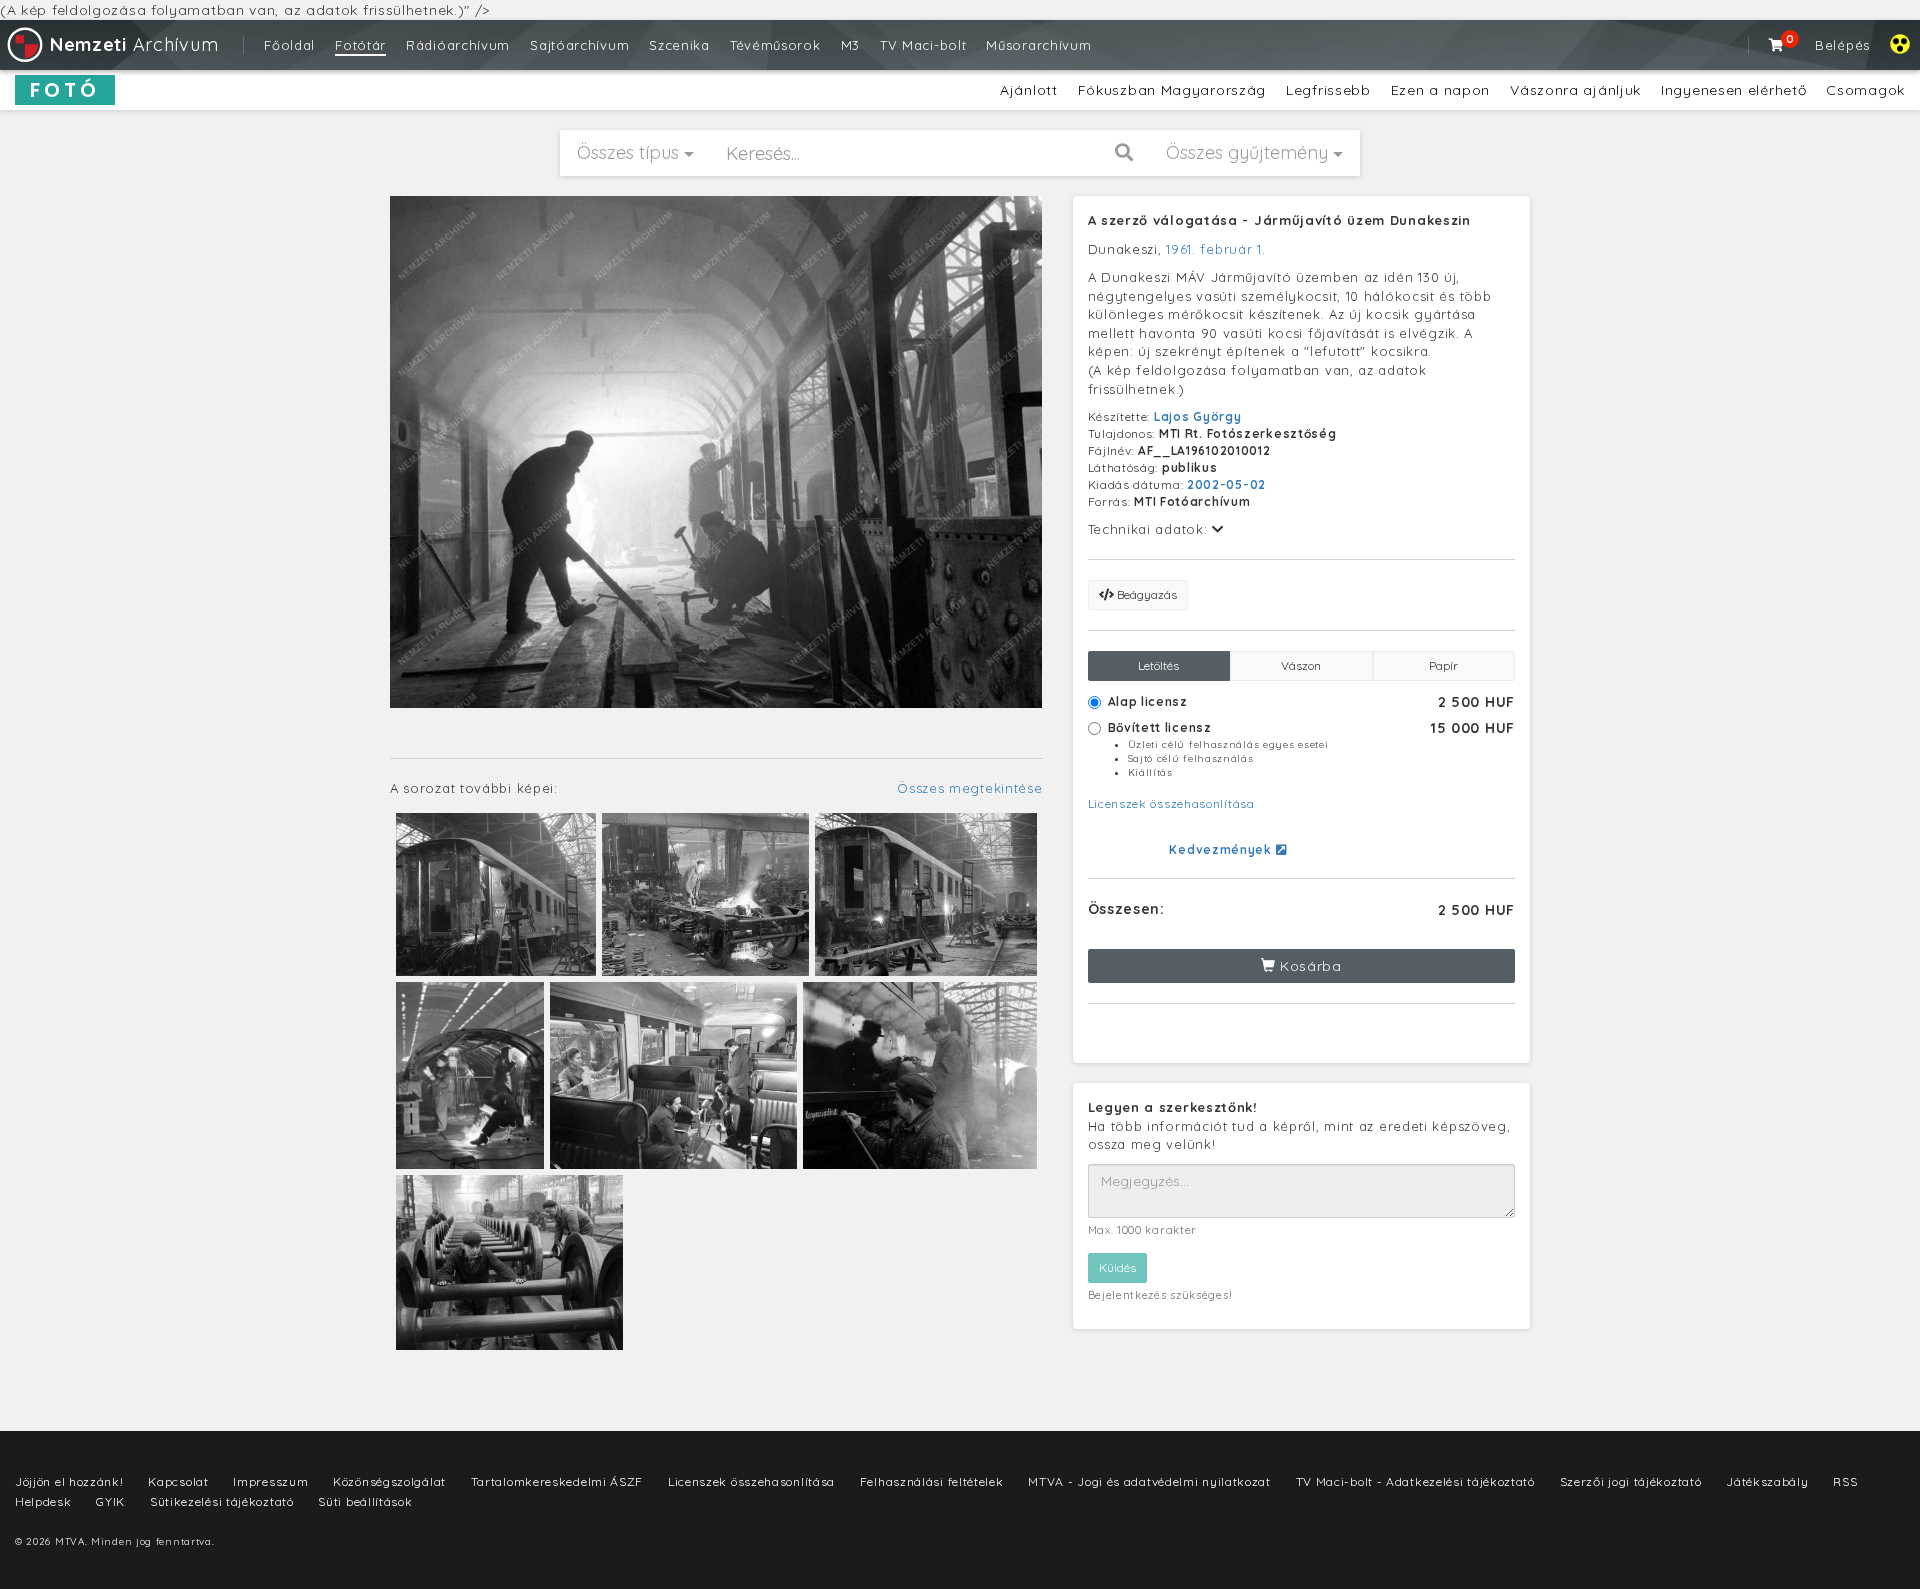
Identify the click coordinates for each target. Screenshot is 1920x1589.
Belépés (1842, 45)
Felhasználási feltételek (932, 1481)
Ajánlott (1029, 90)
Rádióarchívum (458, 45)
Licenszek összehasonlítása (1171, 803)
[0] (1777, 45)
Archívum (134, 44)
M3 (850, 45)
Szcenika (679, 45)
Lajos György (1197, 416)
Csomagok (1865, 90)
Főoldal (289, 45)
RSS (1845, 1481)
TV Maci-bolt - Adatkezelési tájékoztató (1415, 1481)
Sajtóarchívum (579, 45)
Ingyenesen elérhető (1733, 90)
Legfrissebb (1328, 90)
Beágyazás (1145, 594)
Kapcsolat (178, 1481)
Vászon (1301, 665)
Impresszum (270, 1481)
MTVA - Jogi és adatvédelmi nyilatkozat (1149, 1481)
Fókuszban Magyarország (1172, 90)
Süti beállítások (365, 1501)
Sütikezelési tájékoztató (222, 1501)
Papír (1443, 665)
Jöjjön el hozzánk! (69, 1481)
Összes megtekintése (969, 788)
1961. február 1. (1215, 249)
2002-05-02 (1226, 484)
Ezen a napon (1440, 90)
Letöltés (1158, 665)
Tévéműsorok (775, 45)
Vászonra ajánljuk (1575, 90)
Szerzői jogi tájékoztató (1631, 1481)
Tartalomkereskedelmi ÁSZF (557, 1481)
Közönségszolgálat (389, 1481)
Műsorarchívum (1038, 45)
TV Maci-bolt (923, 45)
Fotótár (360, 45)
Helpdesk (43, 1501)
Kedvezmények (1222, 849)
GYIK (110, 1501)
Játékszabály (1767, 1481)
